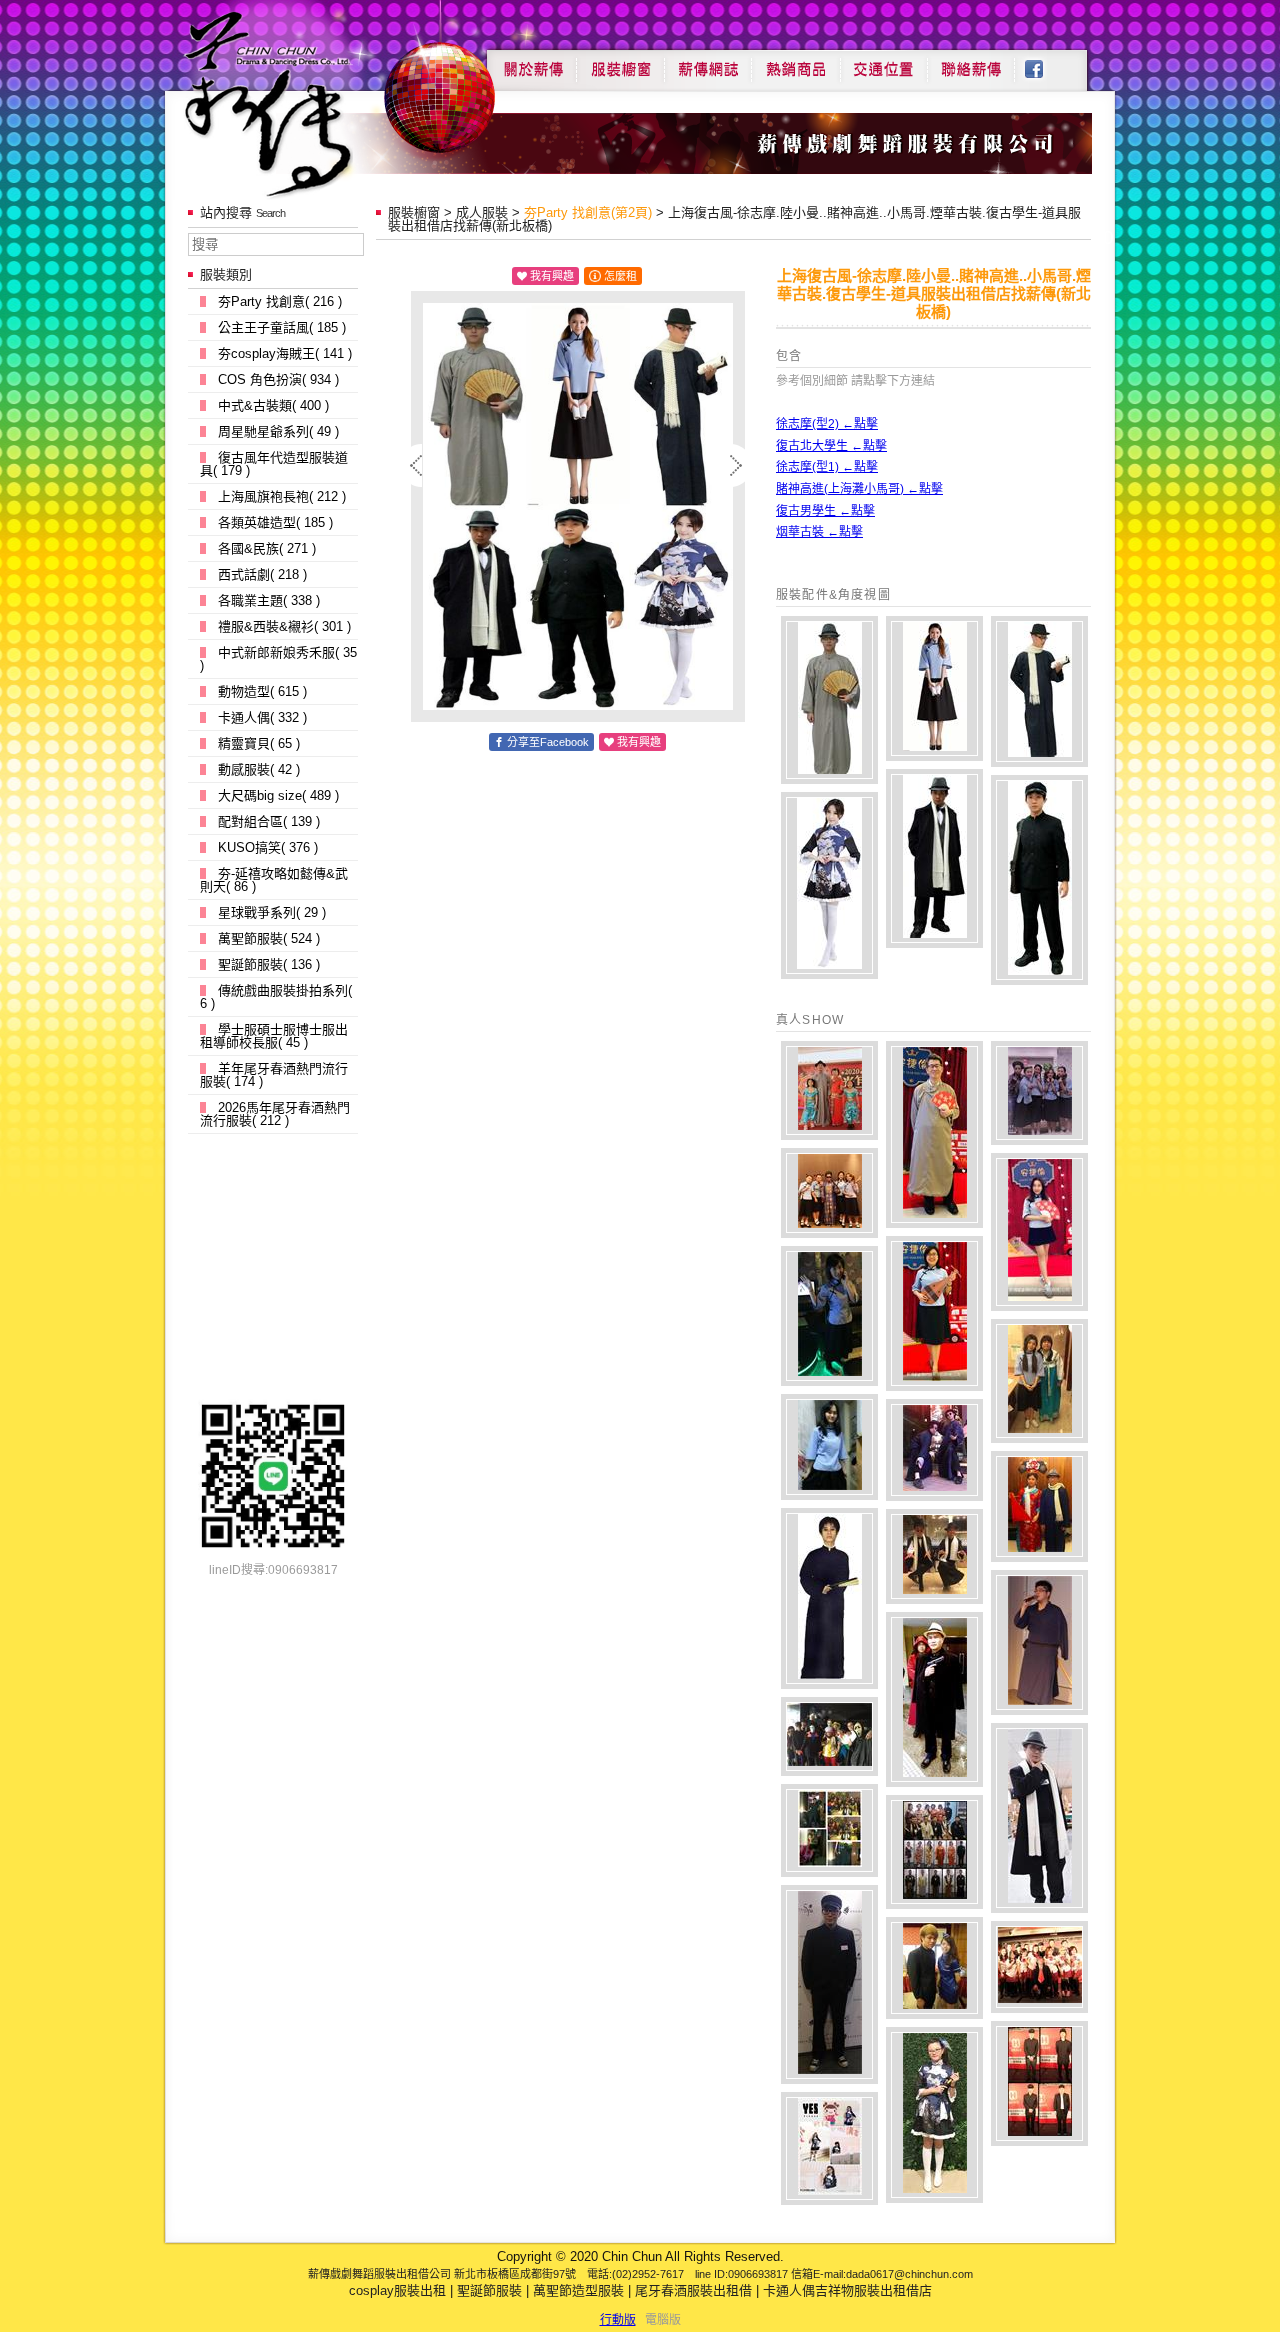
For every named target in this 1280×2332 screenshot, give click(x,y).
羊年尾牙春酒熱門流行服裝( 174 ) (274, 1075)
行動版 (618, 2320)
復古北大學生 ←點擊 (831, 446)
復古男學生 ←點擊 (825, 511)
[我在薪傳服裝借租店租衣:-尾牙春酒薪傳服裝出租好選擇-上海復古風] (829, 1090)
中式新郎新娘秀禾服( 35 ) (278, 659)
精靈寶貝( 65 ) (259, 743)
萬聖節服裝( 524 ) (269, 938)
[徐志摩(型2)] (829, 700)
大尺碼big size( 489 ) (278, 795)
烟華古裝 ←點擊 (819, 532)
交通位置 (884, 62)
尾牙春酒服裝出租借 (693, 2290)
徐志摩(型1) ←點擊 (827, 467)
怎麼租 (620, 276)
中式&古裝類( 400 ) (273, 405)
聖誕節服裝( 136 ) (269, 964)
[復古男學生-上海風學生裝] (1039, 880)
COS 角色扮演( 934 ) (278, 379)
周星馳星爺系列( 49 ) (278, 431)
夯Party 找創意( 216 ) (280, 301)
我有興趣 (552, 276)
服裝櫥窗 (620, 62)
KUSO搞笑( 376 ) (268, 847)
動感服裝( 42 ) (259, 769)
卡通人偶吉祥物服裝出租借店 (847, 2290)
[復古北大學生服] (934, 688)
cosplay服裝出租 (397, 2290)
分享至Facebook (548, 742)
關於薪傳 (531, 62)
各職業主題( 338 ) (269, 600)
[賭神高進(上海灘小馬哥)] (934, 858)
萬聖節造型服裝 (578, 2290)
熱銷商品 (796, 62)
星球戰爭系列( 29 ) (272, 912)
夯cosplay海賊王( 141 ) (285, 353)
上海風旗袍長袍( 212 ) (282, 496)
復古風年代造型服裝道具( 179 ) (274, 464)
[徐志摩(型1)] (1039, 691)
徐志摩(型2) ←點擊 (827, 424)
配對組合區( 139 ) (269, 821)
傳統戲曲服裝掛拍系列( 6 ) (276, 997)
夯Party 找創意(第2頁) (588, 212)
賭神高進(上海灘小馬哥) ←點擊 (859, 489)
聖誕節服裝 (489, 2290)
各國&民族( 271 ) (267, 548)
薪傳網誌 (708, 62)
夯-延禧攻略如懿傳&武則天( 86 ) (274, 880)
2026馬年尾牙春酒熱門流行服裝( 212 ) (275, 1114)
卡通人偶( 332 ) (262, 717)
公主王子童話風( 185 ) (282, 327)
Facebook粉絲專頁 (1044, 62)
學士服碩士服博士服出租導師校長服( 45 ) (274, 1036)
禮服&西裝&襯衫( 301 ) (284, 626)
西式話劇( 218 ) (262, 574)
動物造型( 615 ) (262, 691)
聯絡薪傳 (972, 62)
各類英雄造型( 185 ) (275, 522)
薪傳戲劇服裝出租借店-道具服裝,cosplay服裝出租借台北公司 (306, 103)
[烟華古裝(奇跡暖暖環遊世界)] (829, 885)
